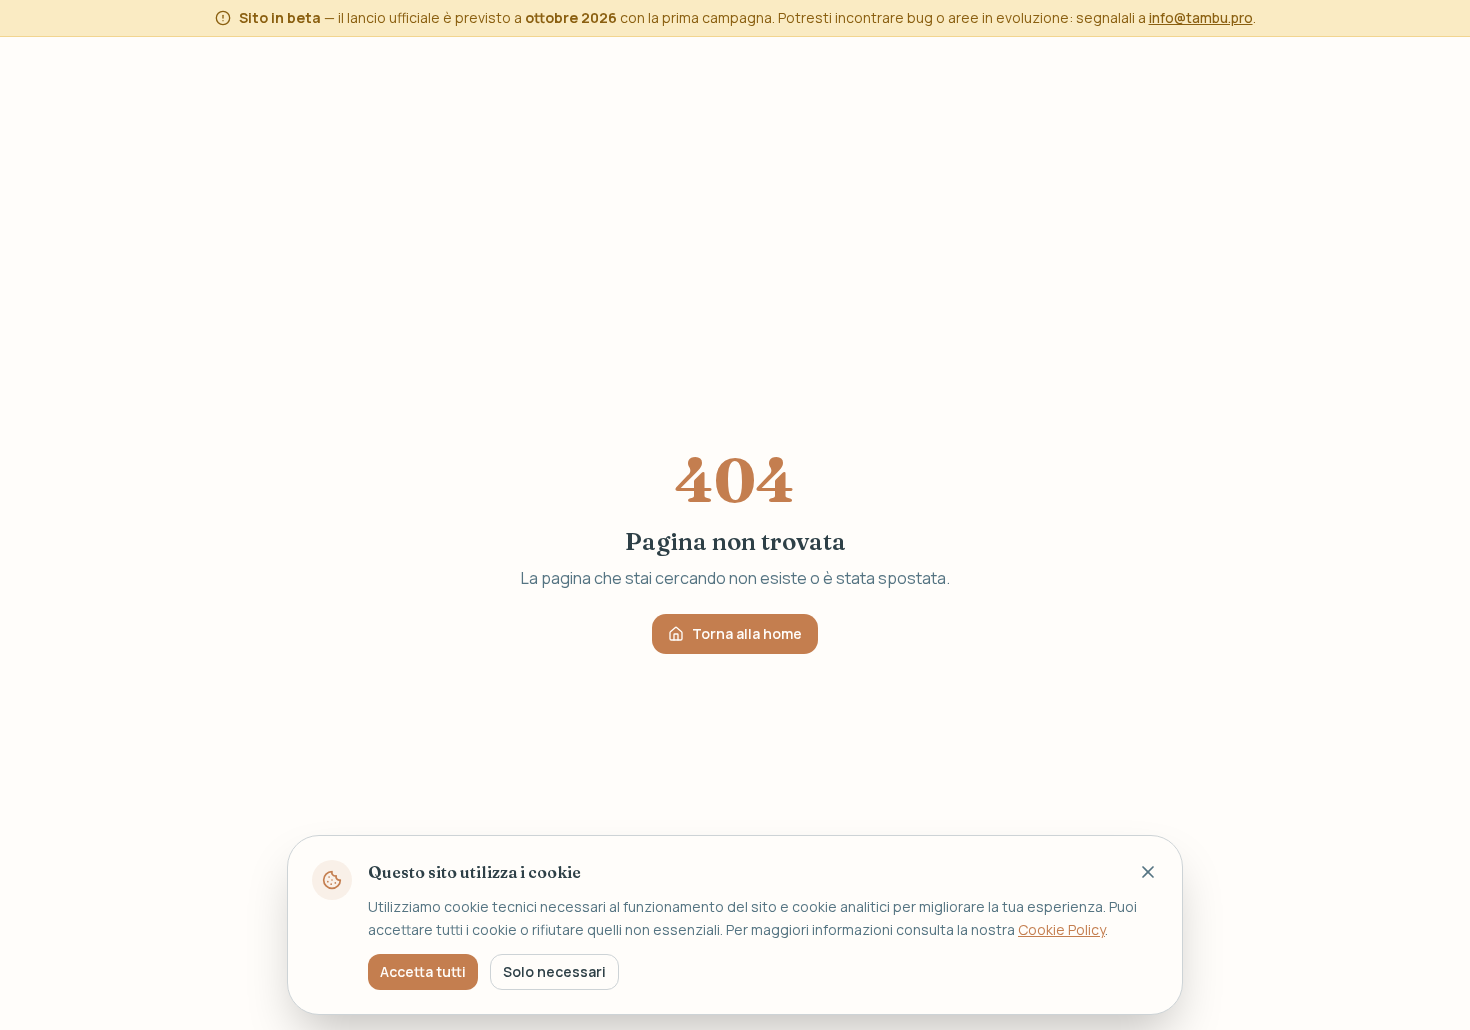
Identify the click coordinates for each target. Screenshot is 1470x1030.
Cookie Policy (1061, 928)
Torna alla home (747, 633)
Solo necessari (554, 970)
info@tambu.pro (1201, 17)
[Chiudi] (1148, 872)
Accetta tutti (423, 970)
